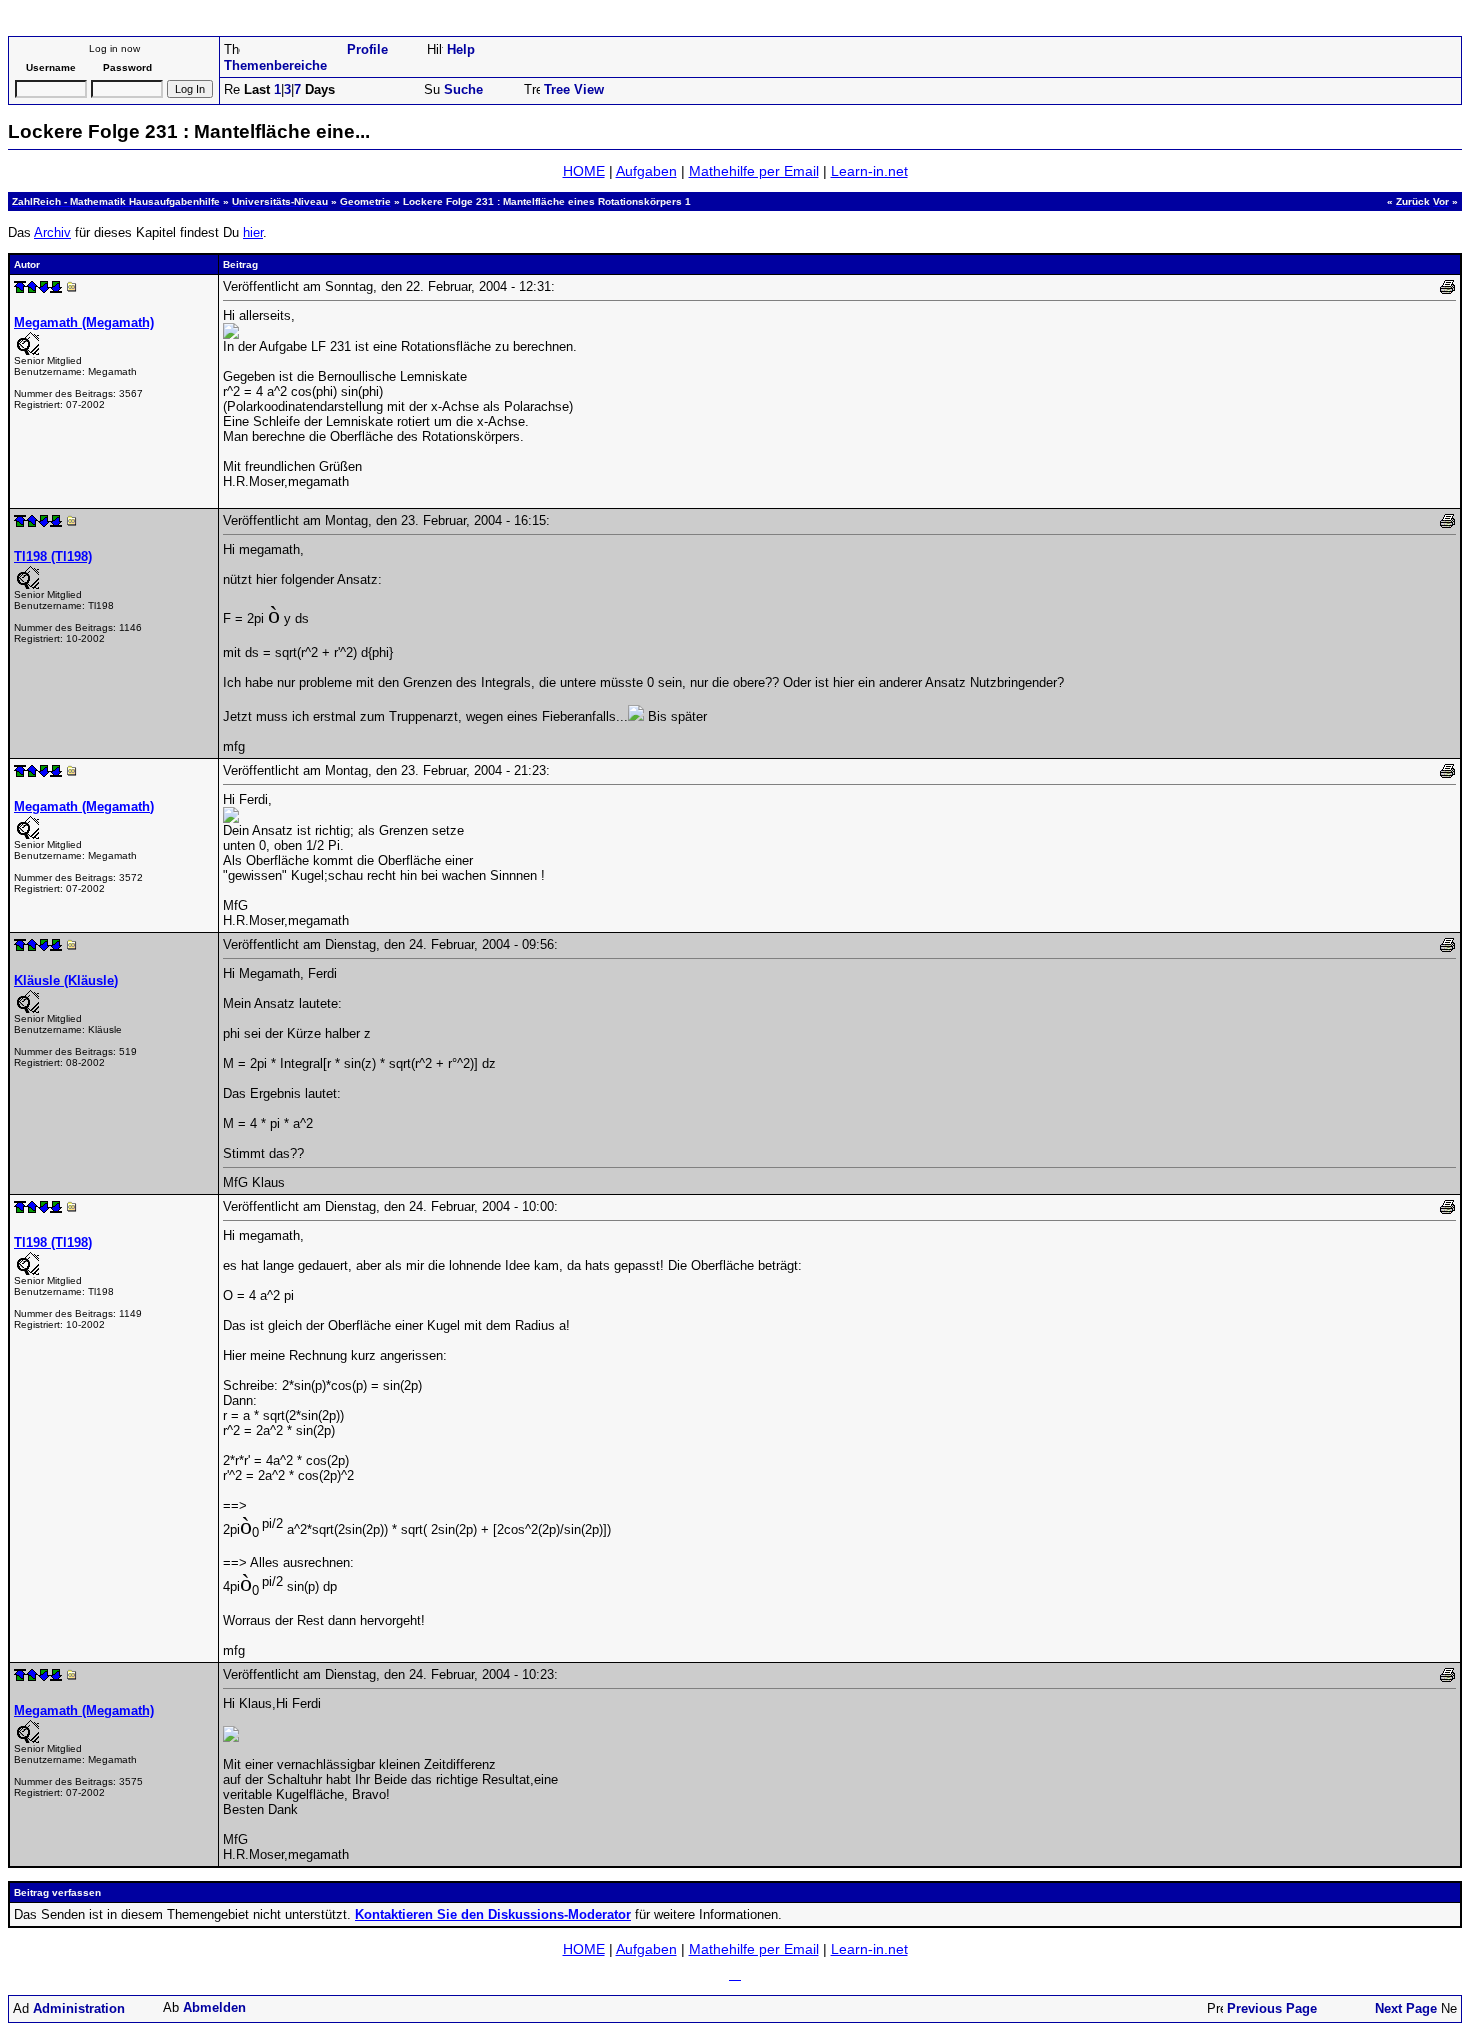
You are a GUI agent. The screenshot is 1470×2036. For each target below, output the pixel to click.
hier (253, 232)
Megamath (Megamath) (84, 322)
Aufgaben (646, 171)
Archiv (52, 232)
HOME (584, 171)
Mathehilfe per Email (754, 171)
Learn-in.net (869, 171)
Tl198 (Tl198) (53, 556)
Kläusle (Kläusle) (66, 980)
